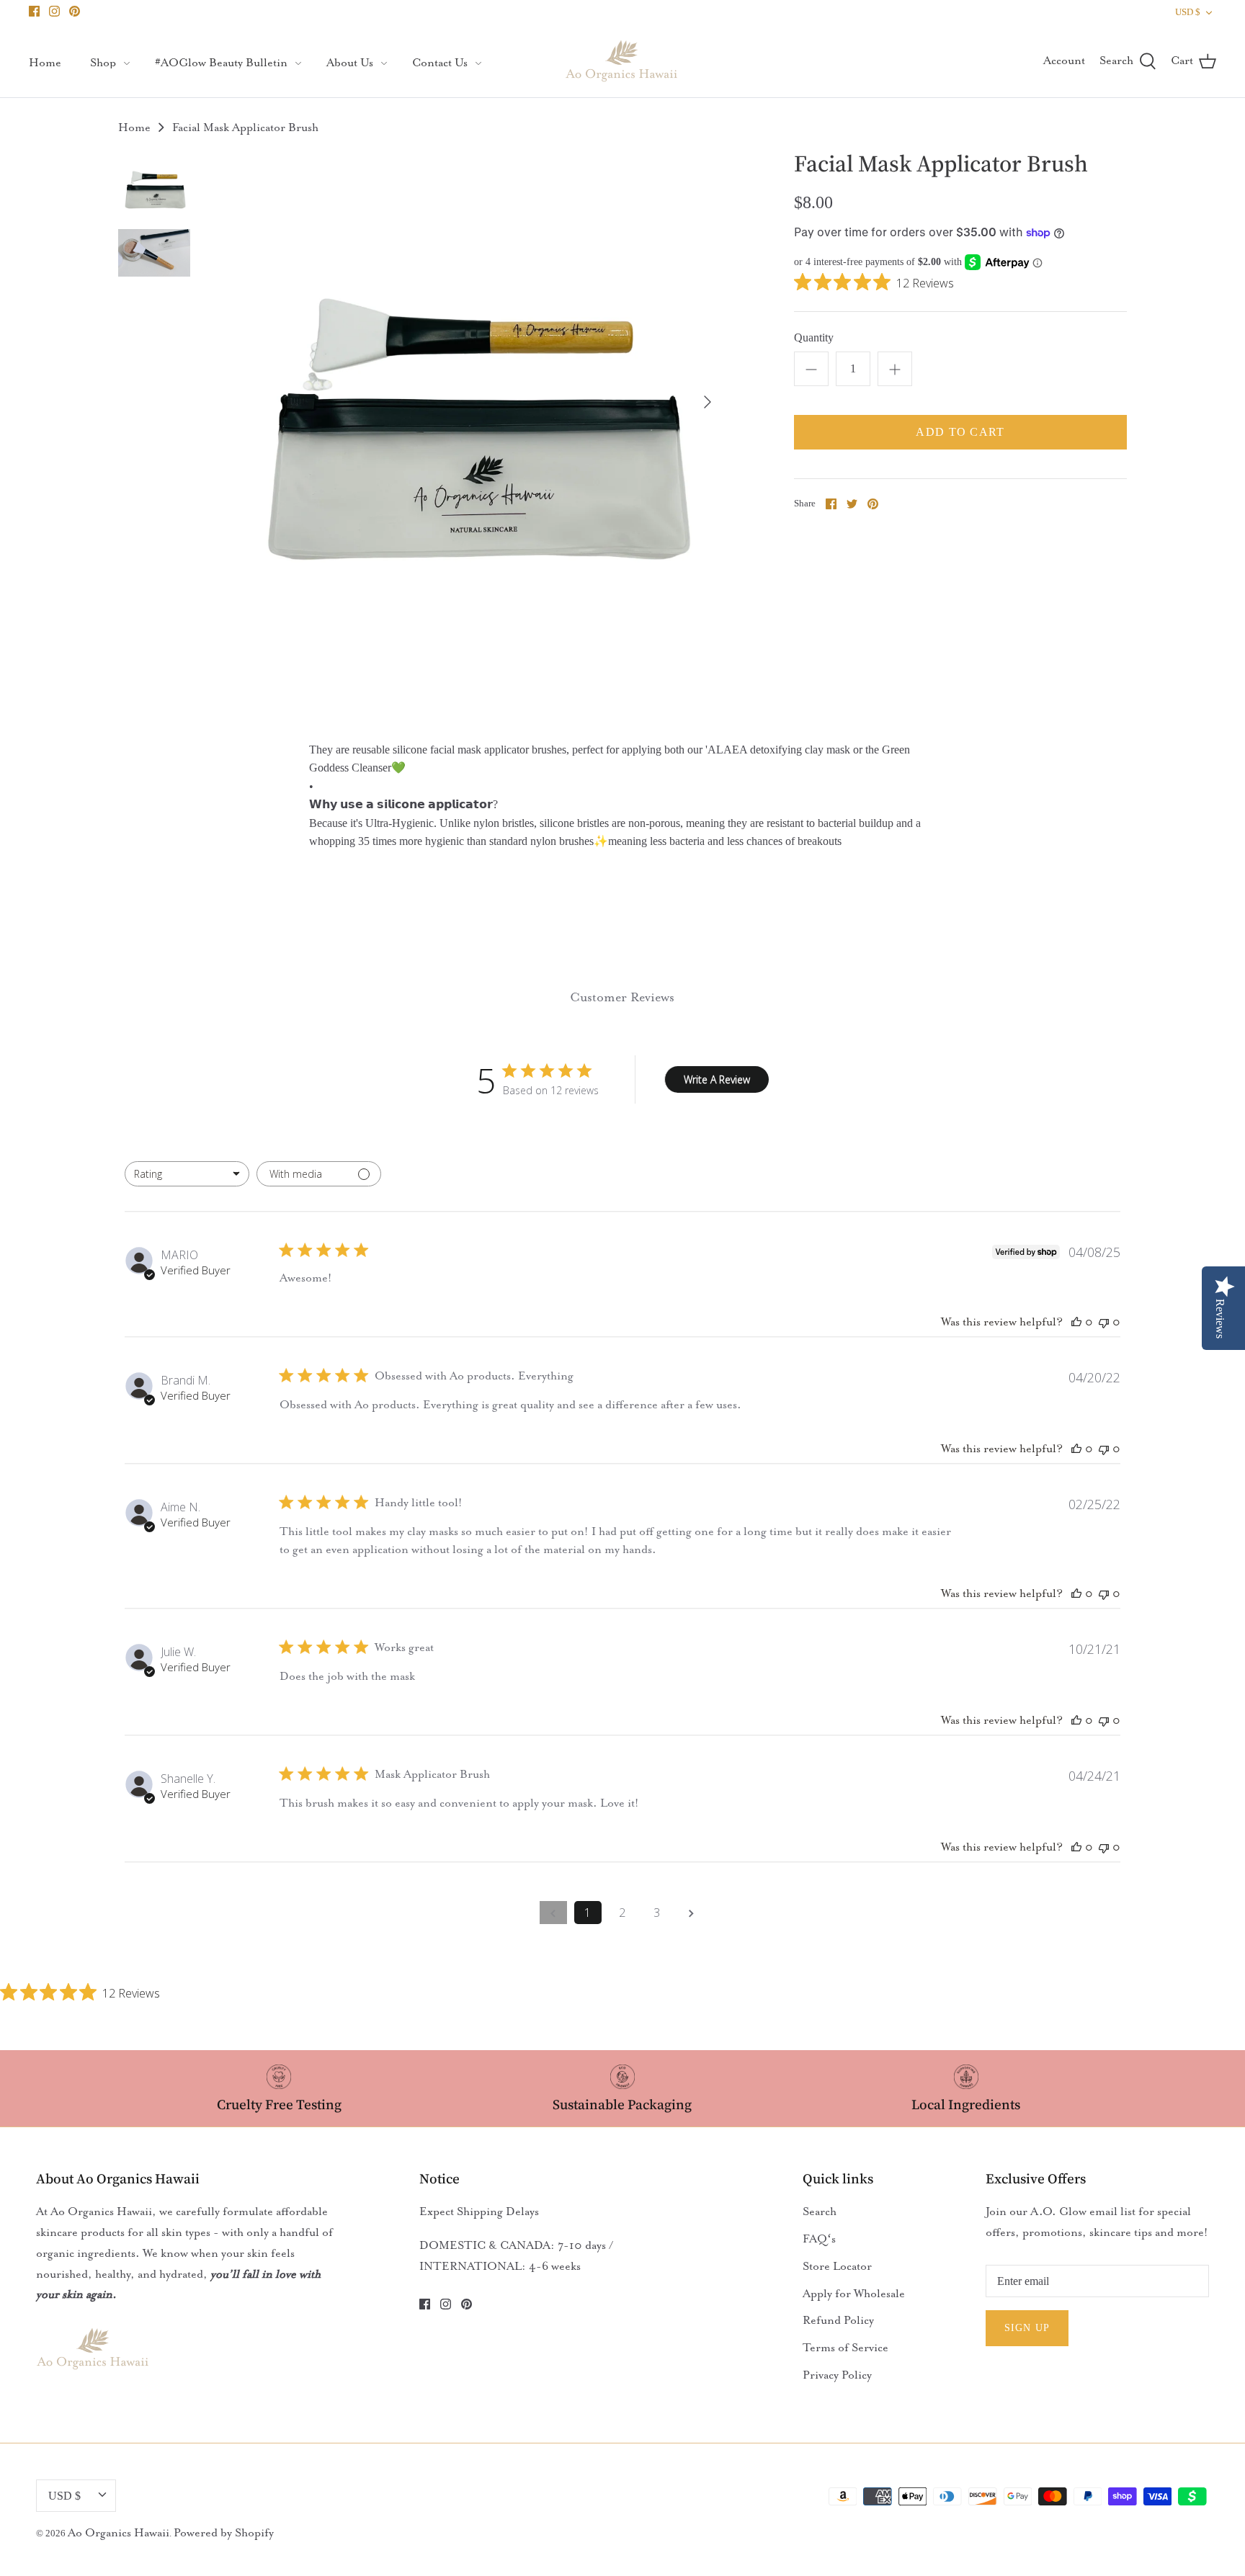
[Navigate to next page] (692, 1913)
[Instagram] (54, 11)
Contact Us (440, 63)
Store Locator (837, 2266)
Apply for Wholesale (854, 2294)
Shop (103, 63)
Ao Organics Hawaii (119, 2533)
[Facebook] (34, 11)
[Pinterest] (75, 11)
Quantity (814, 337)
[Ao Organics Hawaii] (622, 61)
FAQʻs (819, 2239)
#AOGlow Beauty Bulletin (221, 63)
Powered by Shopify (224, 2533)
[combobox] (187, 1174)
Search (820, 2211)
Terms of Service (845, 2348)
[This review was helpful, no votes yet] (1076, 1322)
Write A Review (717, 1079)
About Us (350, 63)
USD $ (1188, 12)
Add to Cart (960, 432)
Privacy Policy (837, 2375)
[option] (471, 402)
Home (45, 63)
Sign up (1027, 2328)
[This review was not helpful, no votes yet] (1104, 1322)
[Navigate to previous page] (553, 1913)
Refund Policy (838, 2320)
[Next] (708, 402)
